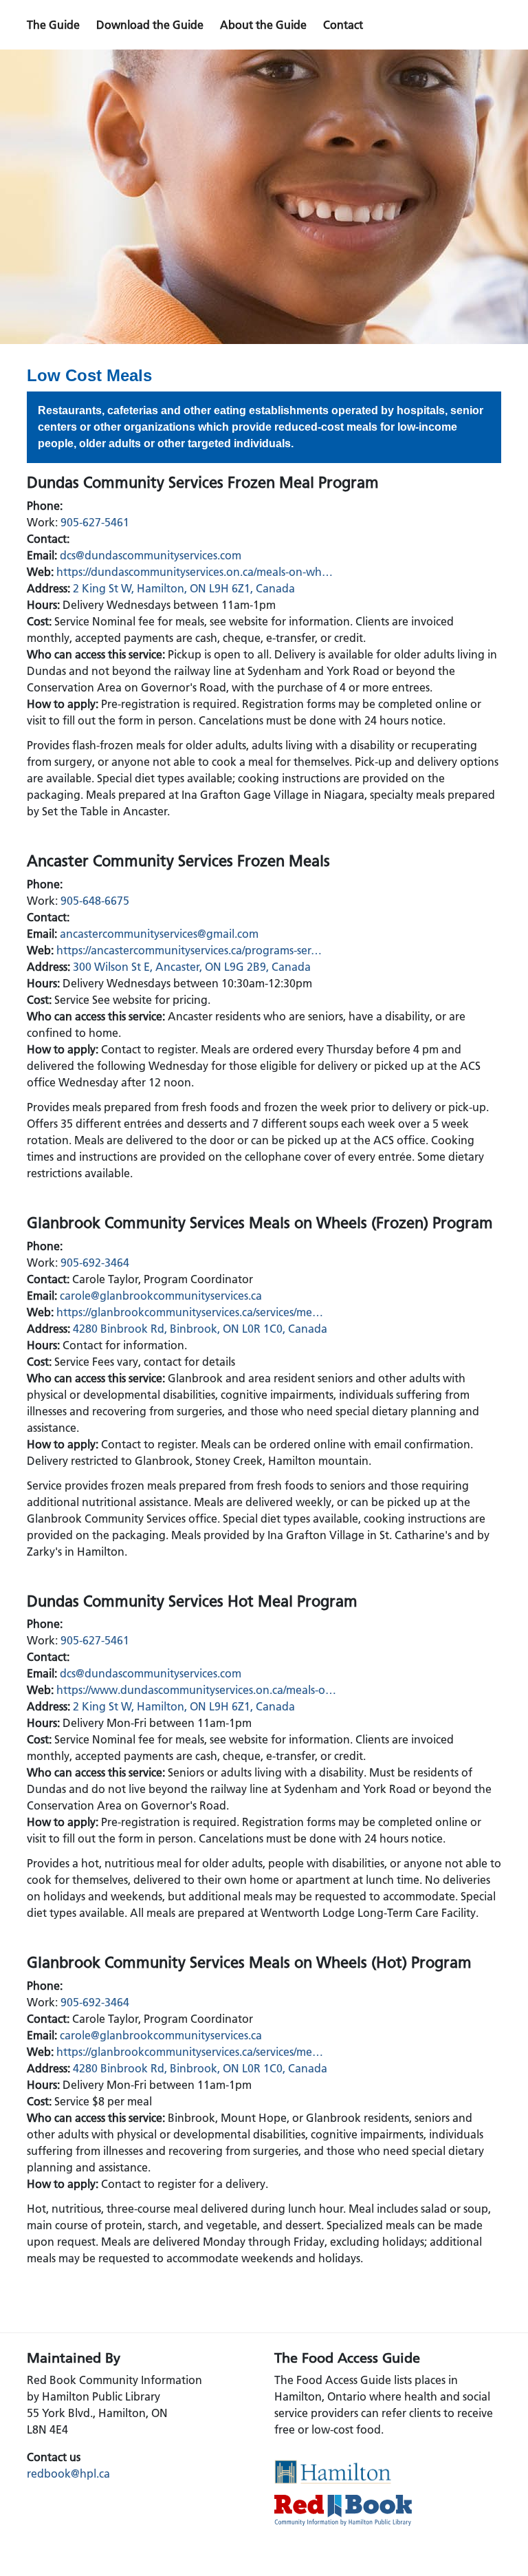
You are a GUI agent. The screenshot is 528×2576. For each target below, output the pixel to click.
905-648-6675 (95, 901)
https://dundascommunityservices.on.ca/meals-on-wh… (195, 572)
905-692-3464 (95, 1263)
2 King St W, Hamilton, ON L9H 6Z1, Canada (184, 588)
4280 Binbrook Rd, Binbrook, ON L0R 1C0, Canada (200, 1329)
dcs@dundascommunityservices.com (151, 555)
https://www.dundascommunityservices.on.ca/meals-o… (196, 1690)
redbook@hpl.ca (68, 2473)
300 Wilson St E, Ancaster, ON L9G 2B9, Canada (192, 967)
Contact (343, 25)
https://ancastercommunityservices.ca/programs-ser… (189, 950)
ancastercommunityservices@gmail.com (159, 934)
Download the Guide (150, 25)
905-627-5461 (95, 522)
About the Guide (263, 25)
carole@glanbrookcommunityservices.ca (161, 1296)
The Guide (53, 25)
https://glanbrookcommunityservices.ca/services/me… (190, 1312)
